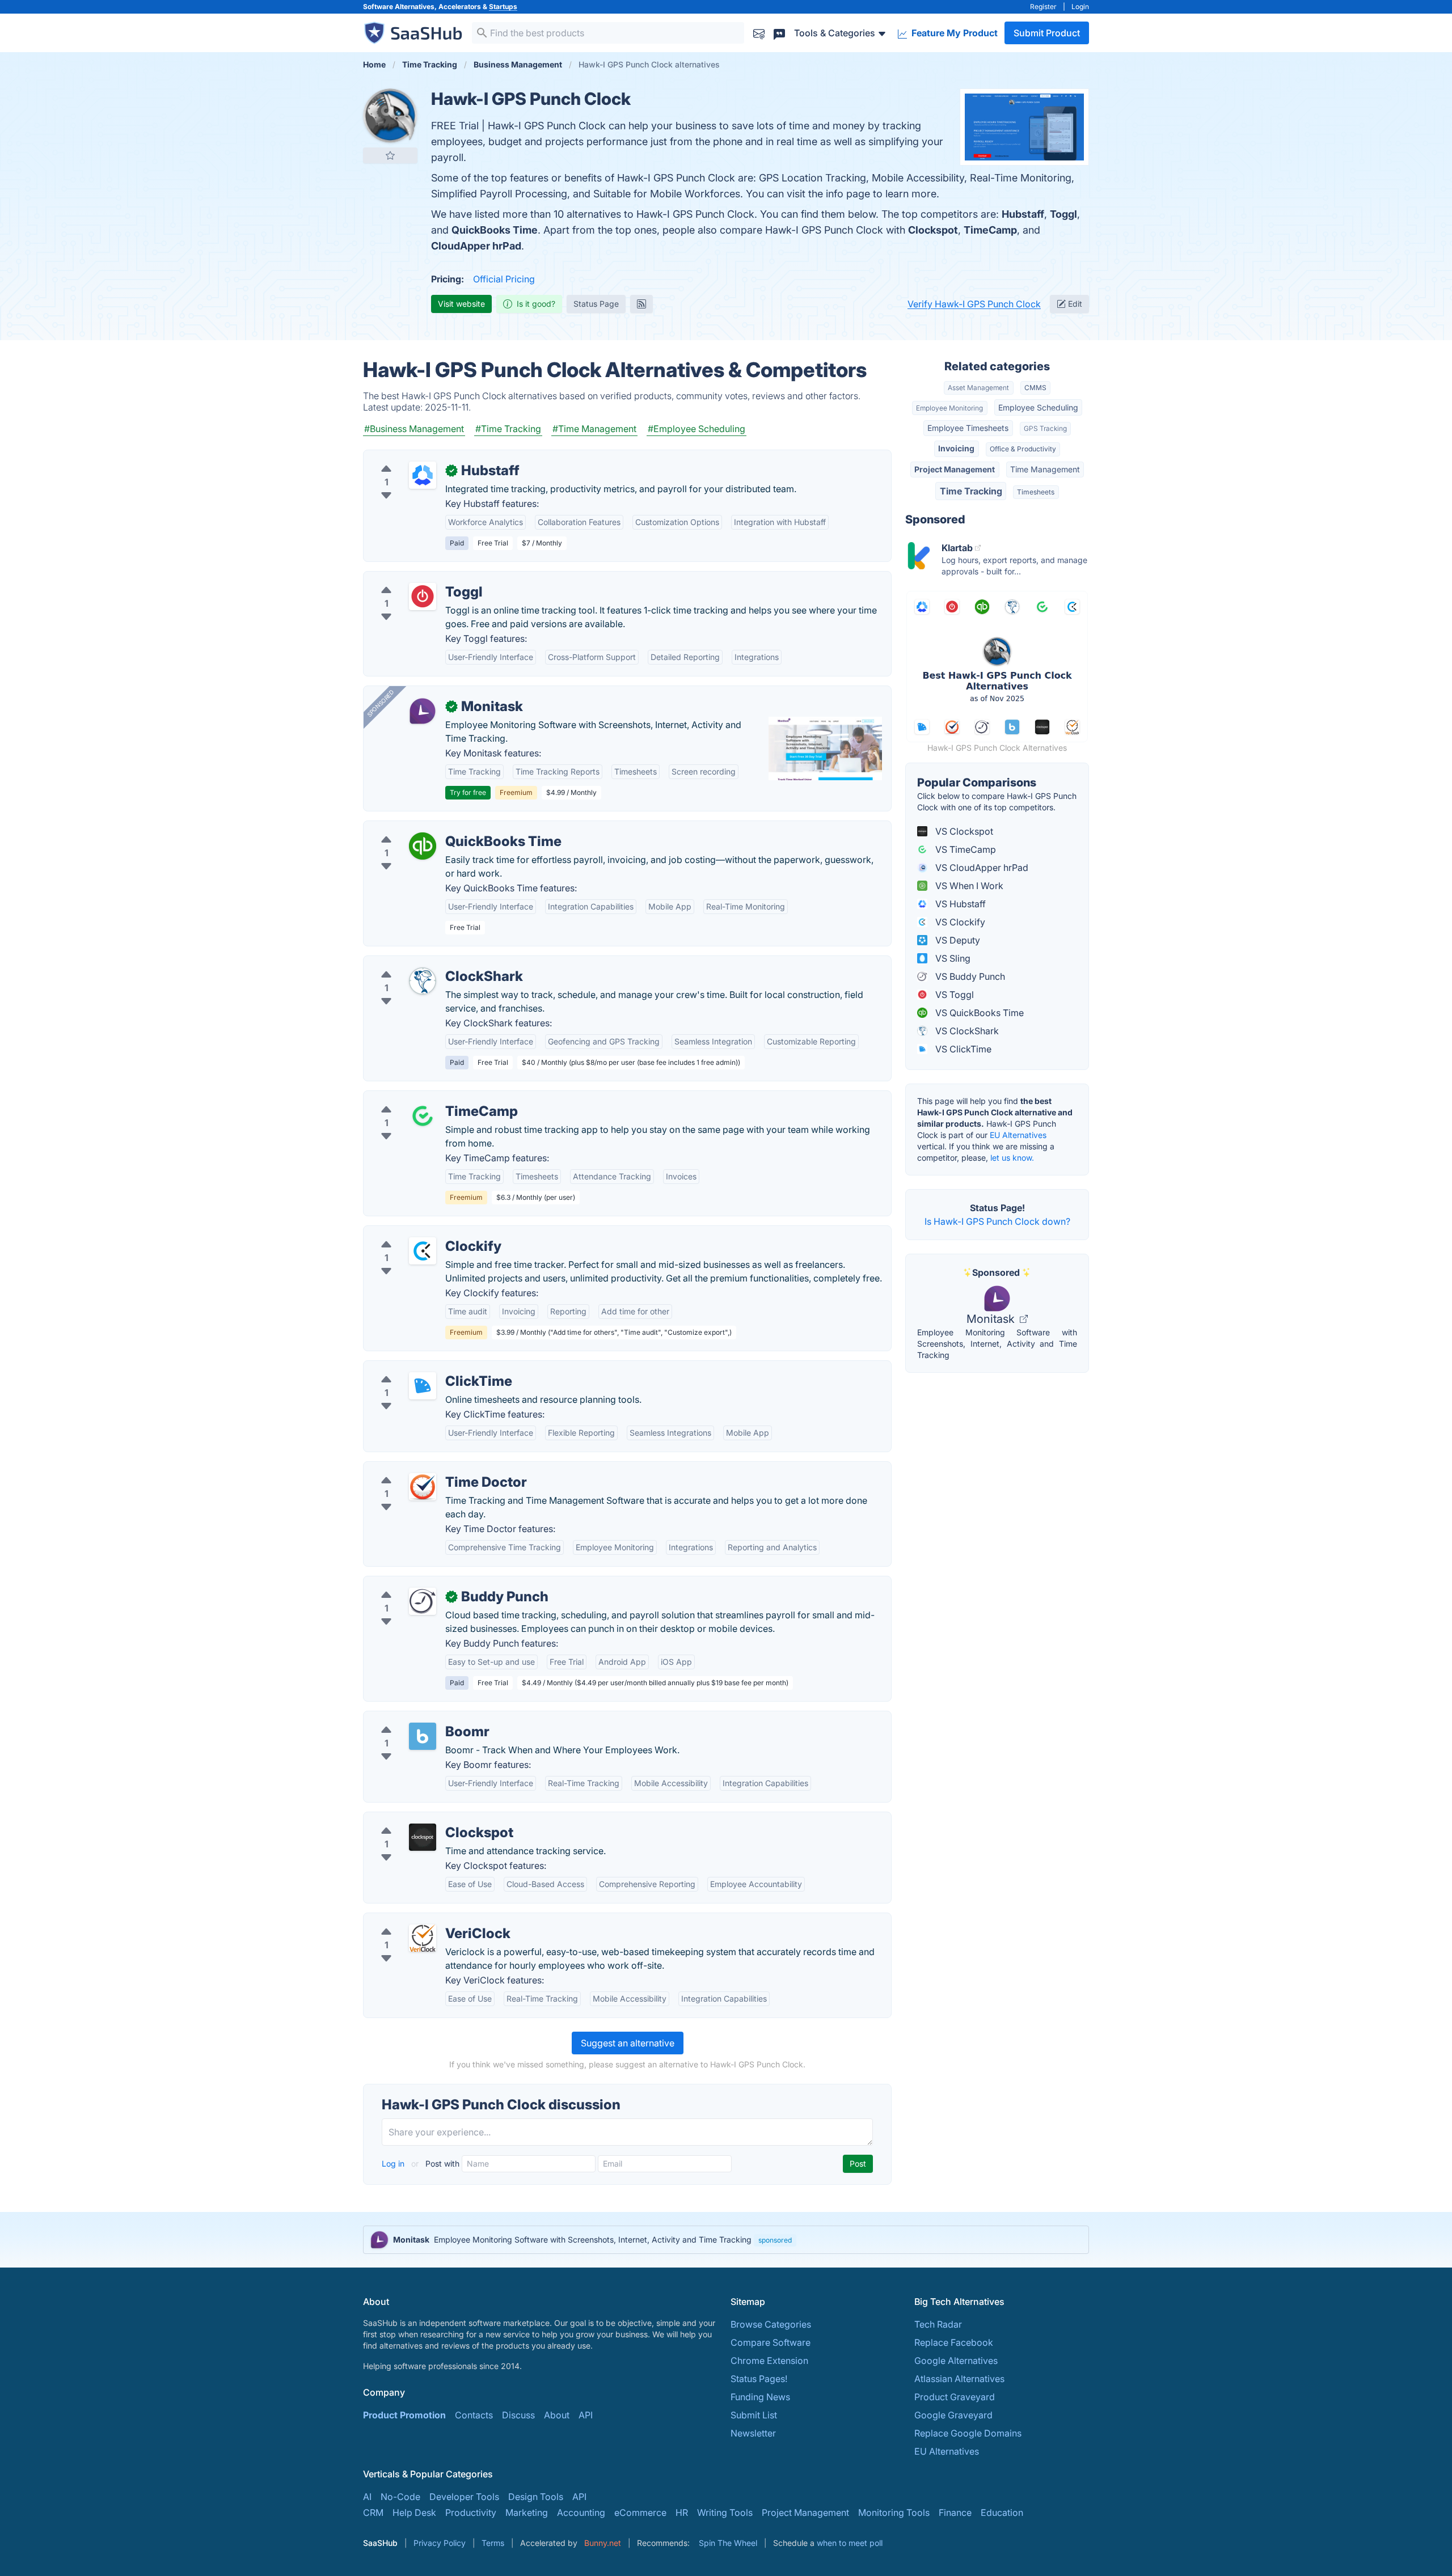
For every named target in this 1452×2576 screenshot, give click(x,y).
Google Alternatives (956, 2361)
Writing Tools (725, 2512)
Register (1043, 7)
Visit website (461, 304)
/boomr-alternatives (415, 1718)
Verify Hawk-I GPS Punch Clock (974, 304)
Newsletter (753, 2433)
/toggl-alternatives (412, 578)
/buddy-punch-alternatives (429, 1583)
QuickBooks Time (495, 230)
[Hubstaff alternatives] (423, 475)
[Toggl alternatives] (423, 597)
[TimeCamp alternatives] (423, 1116)
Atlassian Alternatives (959, 2379)
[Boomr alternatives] (423, 1736)
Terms (493, 2543)
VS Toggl (953, 995)
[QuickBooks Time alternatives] (423, 846)
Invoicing (956, 448)
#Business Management (414, 429)
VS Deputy (957, 940)
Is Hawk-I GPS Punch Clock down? (997, 1221)
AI (367, 2497)
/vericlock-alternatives (420, 1920)
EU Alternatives (1018, 1135)
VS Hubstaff (959, 904)
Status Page (596, 304)
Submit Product (1047, 33)
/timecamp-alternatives (422, 1098)
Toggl (1063, 214)
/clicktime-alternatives (420, 1368)
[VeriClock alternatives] (423, 1938)
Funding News (760, 2397)
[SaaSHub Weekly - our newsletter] (759, 33)
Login (1080, 7)
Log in (394, 2163)
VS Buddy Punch (969, 976)
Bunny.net (603, 2543)
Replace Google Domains (968, 2433)
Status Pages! (759, 2379)
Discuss (518, 2415)
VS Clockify (959, 922)
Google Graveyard (953, 2415)
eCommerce (640, 2512)
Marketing (527, 2512)
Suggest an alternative (628, 2043)
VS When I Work (968, 886)
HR (682, 2512)
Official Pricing (504, 279)
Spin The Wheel (728, 2543)
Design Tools (536, 2497)
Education (1002, 2512)
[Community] (779, 33)
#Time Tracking (508, 429)
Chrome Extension (769, 2361)
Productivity (471, 2512)
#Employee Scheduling (697, 429)
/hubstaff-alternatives (418, 457)
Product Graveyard (955, 2397)
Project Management (955, 469)
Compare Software (771, 2342)
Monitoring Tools (894, 2512)
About (557, 2415)
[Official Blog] (641, 304)
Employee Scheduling (1038, 407)
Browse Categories (771, 2324)
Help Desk (414, 2512)
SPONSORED (381, 703)
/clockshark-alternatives (424, 963)
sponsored (775, 2240)
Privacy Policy (440, 2543)
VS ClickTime (962, 1049)
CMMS (1035, 388)
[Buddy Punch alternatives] (423, 1601)
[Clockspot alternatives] (423, 1837)
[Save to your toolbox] (390, 155)
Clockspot (933, 230)
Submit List (754, 2415)
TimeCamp (990, 230)
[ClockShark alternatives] (423, 981)
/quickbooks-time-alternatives (437, 828)
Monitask (992, 1319)
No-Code (400, 2497)
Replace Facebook (954, 2342)
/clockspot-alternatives (422, 1819)
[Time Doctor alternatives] (423, 1487)
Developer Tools (464, 2497)
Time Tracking (971, 491)
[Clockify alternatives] (423, 1251)
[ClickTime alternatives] (423, 1386)
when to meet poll (850, 2543)
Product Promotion (404, 2415)
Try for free (468, 792)
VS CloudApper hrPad (981, 868)
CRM (373, 2512)
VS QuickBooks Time (978, 1013)
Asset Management (978, 388)
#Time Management (594, 429)
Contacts (474, 2415)
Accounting (581, 2512)
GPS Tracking (1045, 428)
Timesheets (1036, 492)
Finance (955, 2512)
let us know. (1012, 1158)
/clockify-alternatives (417, 1233)
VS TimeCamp (965, 849)
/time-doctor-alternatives (426, 1469)
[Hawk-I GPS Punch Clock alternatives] (390, 116)
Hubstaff (1023, 214)
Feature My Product (953, 33)
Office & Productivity (1023, 449)
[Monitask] (423, 711)
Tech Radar (938, 2324)
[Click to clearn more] (726, 2240)
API (586, 2415)
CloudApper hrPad (476, 246)
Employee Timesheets (968, 428)
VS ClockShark (966, 1031)
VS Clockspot (963, 831)
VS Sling (952, 958)
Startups (503, 7)
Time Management (1045, 469)
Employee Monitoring (949, 408)
